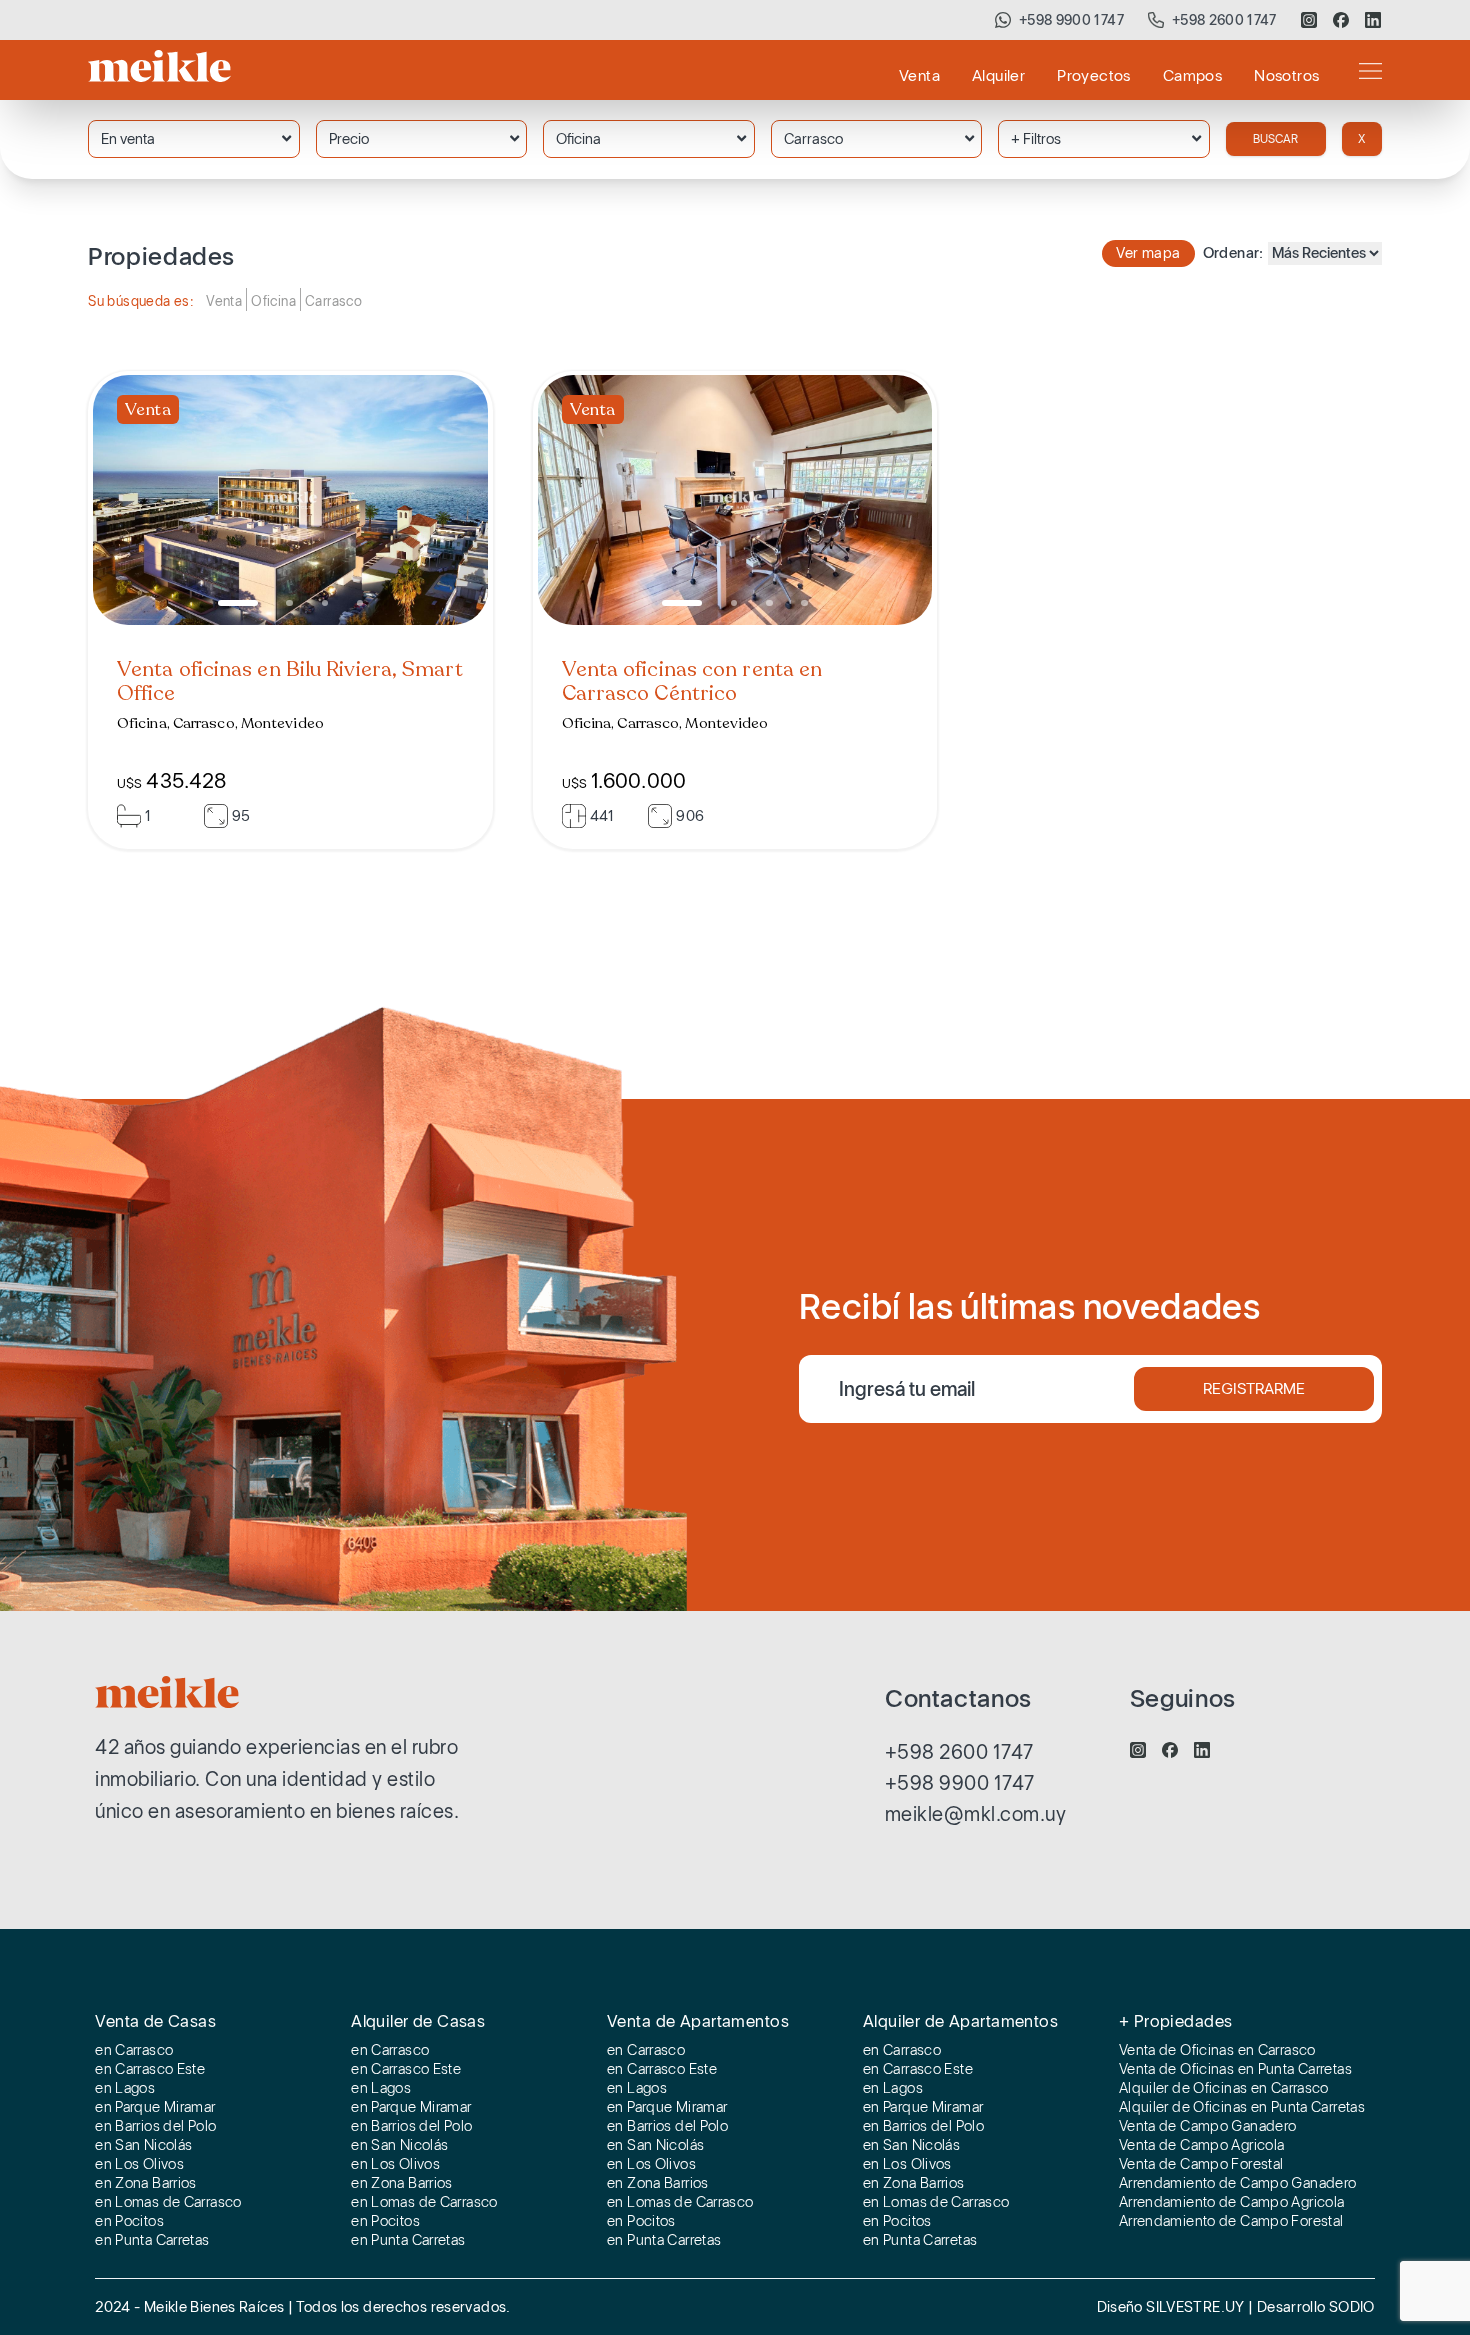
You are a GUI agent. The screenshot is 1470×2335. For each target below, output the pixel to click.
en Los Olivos (139, 2165)
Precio (349, 139)
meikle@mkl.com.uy (976, 1814)
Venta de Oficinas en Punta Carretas (1235, 2070)
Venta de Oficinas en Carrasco (1217, 2051)
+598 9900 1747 (1071, 20)
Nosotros (1286, 75)
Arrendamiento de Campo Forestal (1231, 2222)
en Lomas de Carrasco (168, 2203)
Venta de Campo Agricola (1202, 2146)
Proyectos (1094, 75)
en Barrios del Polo (155, 2127)
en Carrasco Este (150, 2070)
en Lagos (125, 2089)
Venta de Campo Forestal (1201, 2165)
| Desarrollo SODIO (1311, 2307)
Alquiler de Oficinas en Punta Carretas (1242, 2108)
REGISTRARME (1254, 1388)
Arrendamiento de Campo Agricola (1232, 2203)
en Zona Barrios (146, 2184)
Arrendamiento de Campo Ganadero (1238, 2184)
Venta (919, 75)
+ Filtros (1036, 139)
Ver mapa (1148, 253)
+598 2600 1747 (1224, 20)
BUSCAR (1275, 139)
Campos (1192, 75)
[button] (238, 603)
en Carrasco (134, 2051)
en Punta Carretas (152, 2241)
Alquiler (998, 75)
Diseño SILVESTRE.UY (1173, 2307)
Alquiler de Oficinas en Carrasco (1224, 2089)
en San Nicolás (143, 2146)
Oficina (578, 139)
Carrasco (813, 139)
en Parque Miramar (155, 2108)
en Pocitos (129, 2222)
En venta (128, 139)
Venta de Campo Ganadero (1208, 2127)
